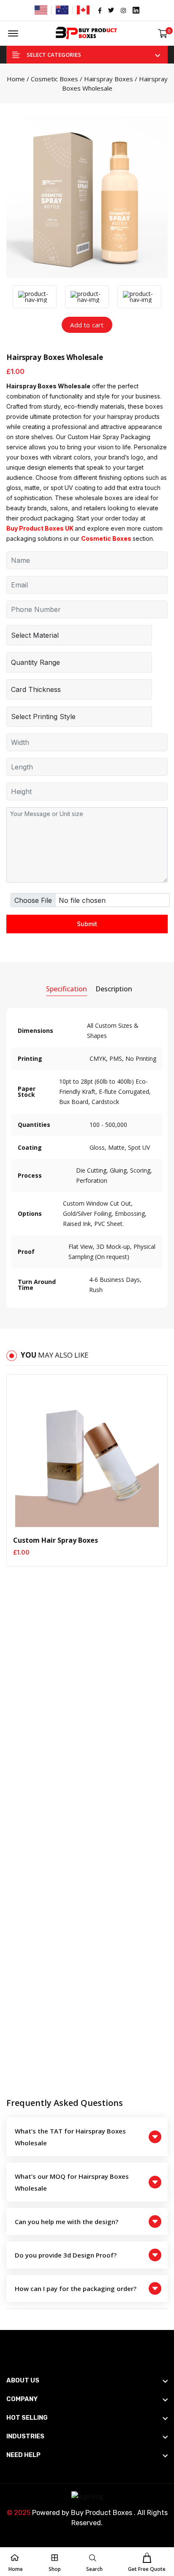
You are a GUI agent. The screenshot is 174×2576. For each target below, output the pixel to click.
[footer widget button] (87, 2380)
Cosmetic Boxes (54, 79)
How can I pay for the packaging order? (76, 2288)
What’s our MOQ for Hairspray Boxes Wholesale (72, 2182)
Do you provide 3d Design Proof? (66, 2255)
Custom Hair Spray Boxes (56, 1540)
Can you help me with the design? (67, 2222)
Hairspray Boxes (109, 79)
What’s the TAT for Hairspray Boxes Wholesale (70, 2137)
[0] (163, 34)
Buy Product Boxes (102, 2513)
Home (16, 79)
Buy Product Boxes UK (40, 528)
